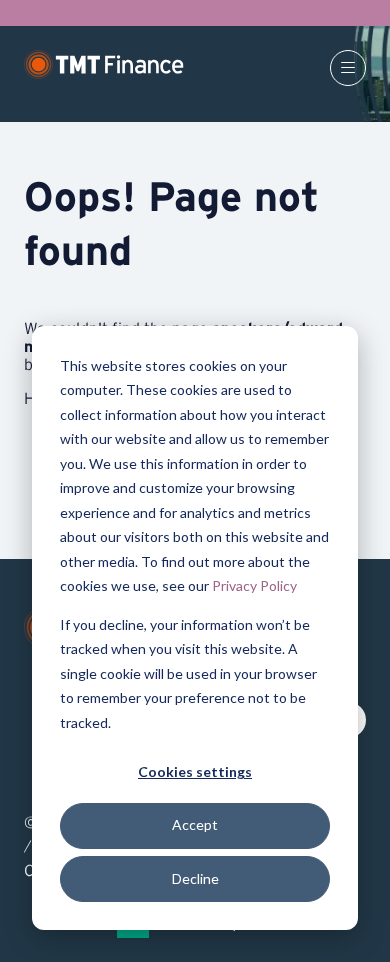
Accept (195, 824)
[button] (348, 68)
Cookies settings (195, 771)
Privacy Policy (254, 585)
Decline (195, 878)
